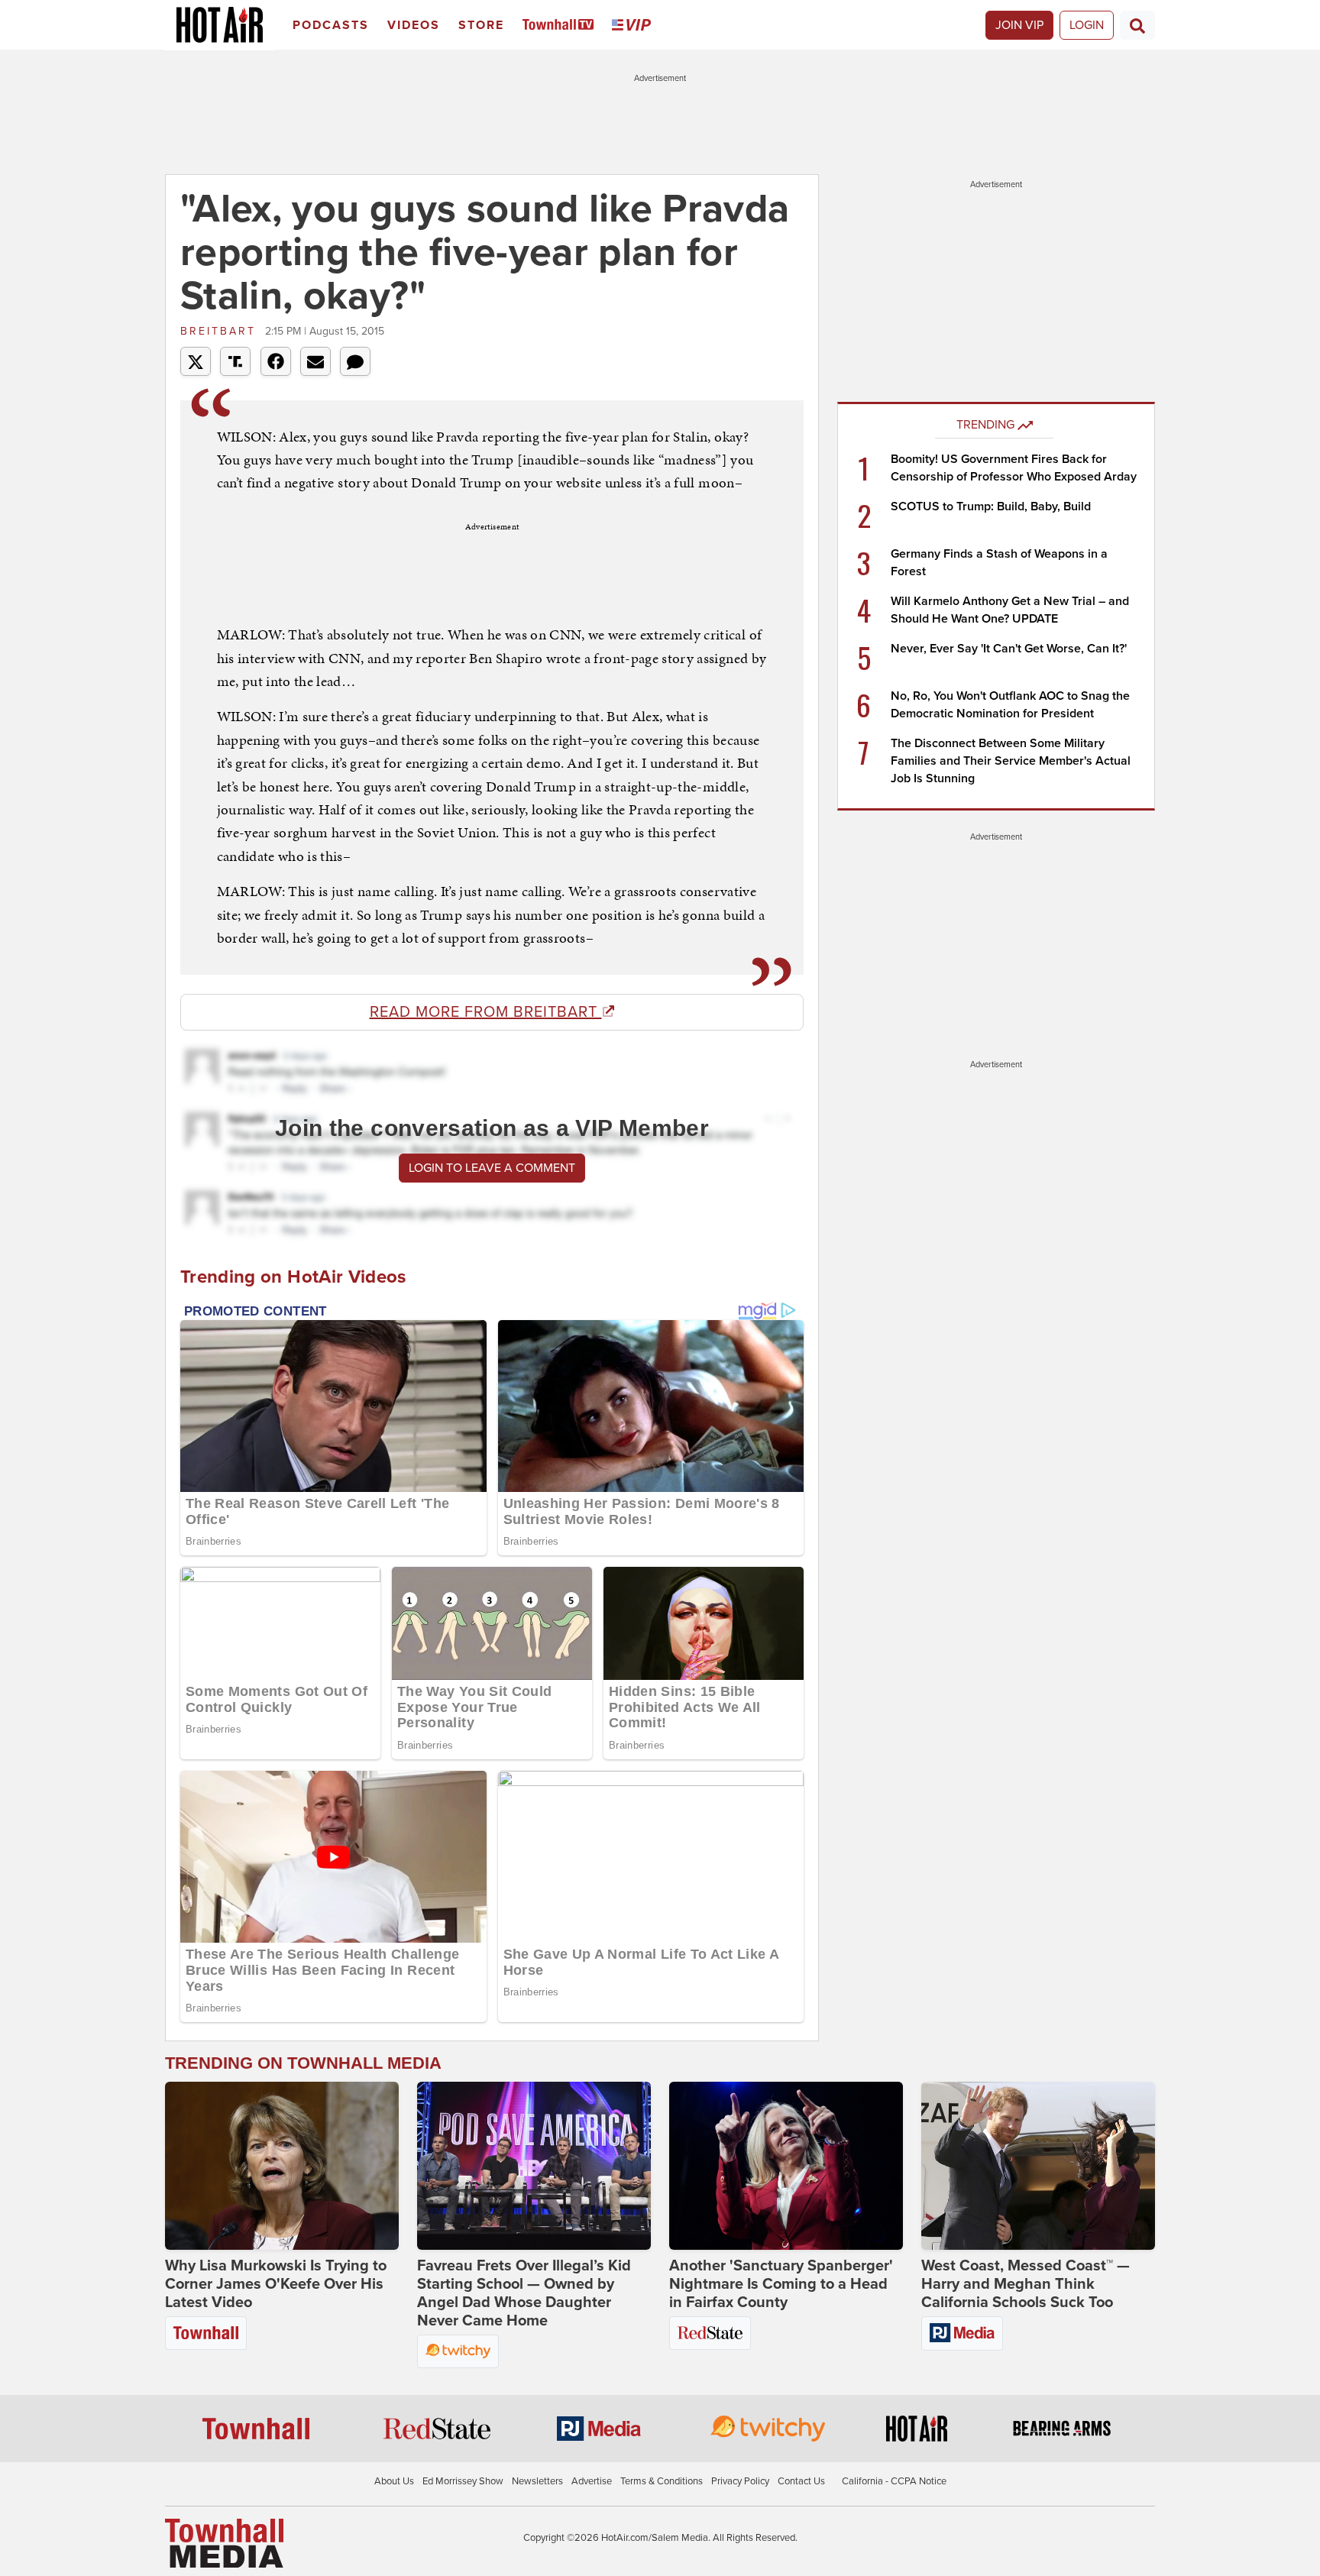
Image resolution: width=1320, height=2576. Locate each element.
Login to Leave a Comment (492, 1168)
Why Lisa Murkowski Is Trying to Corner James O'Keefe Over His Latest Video (276, 2284)
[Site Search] (1137, 25)
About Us (394, 2481)
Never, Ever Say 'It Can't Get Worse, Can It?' (1009, 649)
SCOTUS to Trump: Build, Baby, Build (991, 506)
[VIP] (634, 26)
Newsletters (537, 2481)
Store (481, 25)
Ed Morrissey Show (463, 2481)
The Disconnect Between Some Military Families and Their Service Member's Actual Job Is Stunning (1011, 761)
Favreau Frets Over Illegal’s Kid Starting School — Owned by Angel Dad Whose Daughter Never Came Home (524, 2293)
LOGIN (1087, 25)
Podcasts (331, 25)
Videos (414, 25)
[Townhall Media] (224, 2542)
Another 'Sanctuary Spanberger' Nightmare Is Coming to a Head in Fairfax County (781, 2284)
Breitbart (221, 331)
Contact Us (801, 2481)
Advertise (592, 2481)
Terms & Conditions (662, 2481)
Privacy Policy (740, 2481)
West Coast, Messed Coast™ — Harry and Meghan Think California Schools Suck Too (1026, 2284)
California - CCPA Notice (894, 2481)
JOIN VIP (1019, 25)
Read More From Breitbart (486, 1012)
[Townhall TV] (561, 26)
